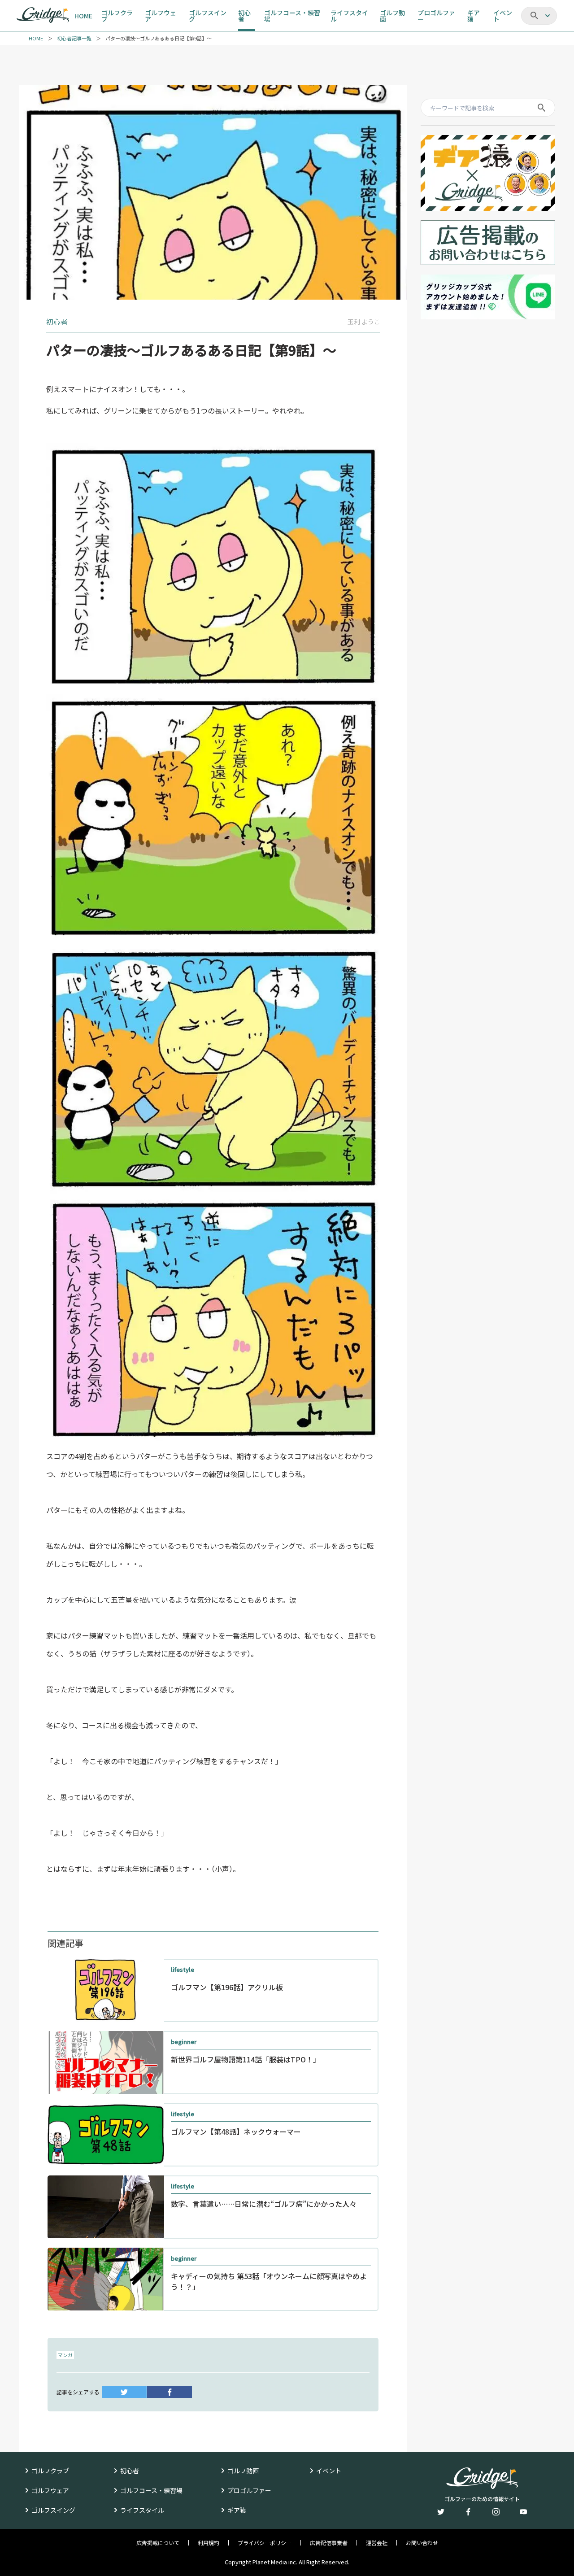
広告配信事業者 (329, 2543)
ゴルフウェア (50, 2490)
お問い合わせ (422, 2543)
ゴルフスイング (53, 2510)
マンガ (65, 2355)
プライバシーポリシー (265, 2543)
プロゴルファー (249, 2490)
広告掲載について (158, 2543)
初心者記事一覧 (74, 38)
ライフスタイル (142, 2510)
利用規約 (209, 2543)
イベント (329, 2471)
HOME (36, 38)
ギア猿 (237, 2510)
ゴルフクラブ (50, 2471)
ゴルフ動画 (243, 2471)
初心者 (130, 2471)
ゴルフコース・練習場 (151, 2490)
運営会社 (377, 2543)
